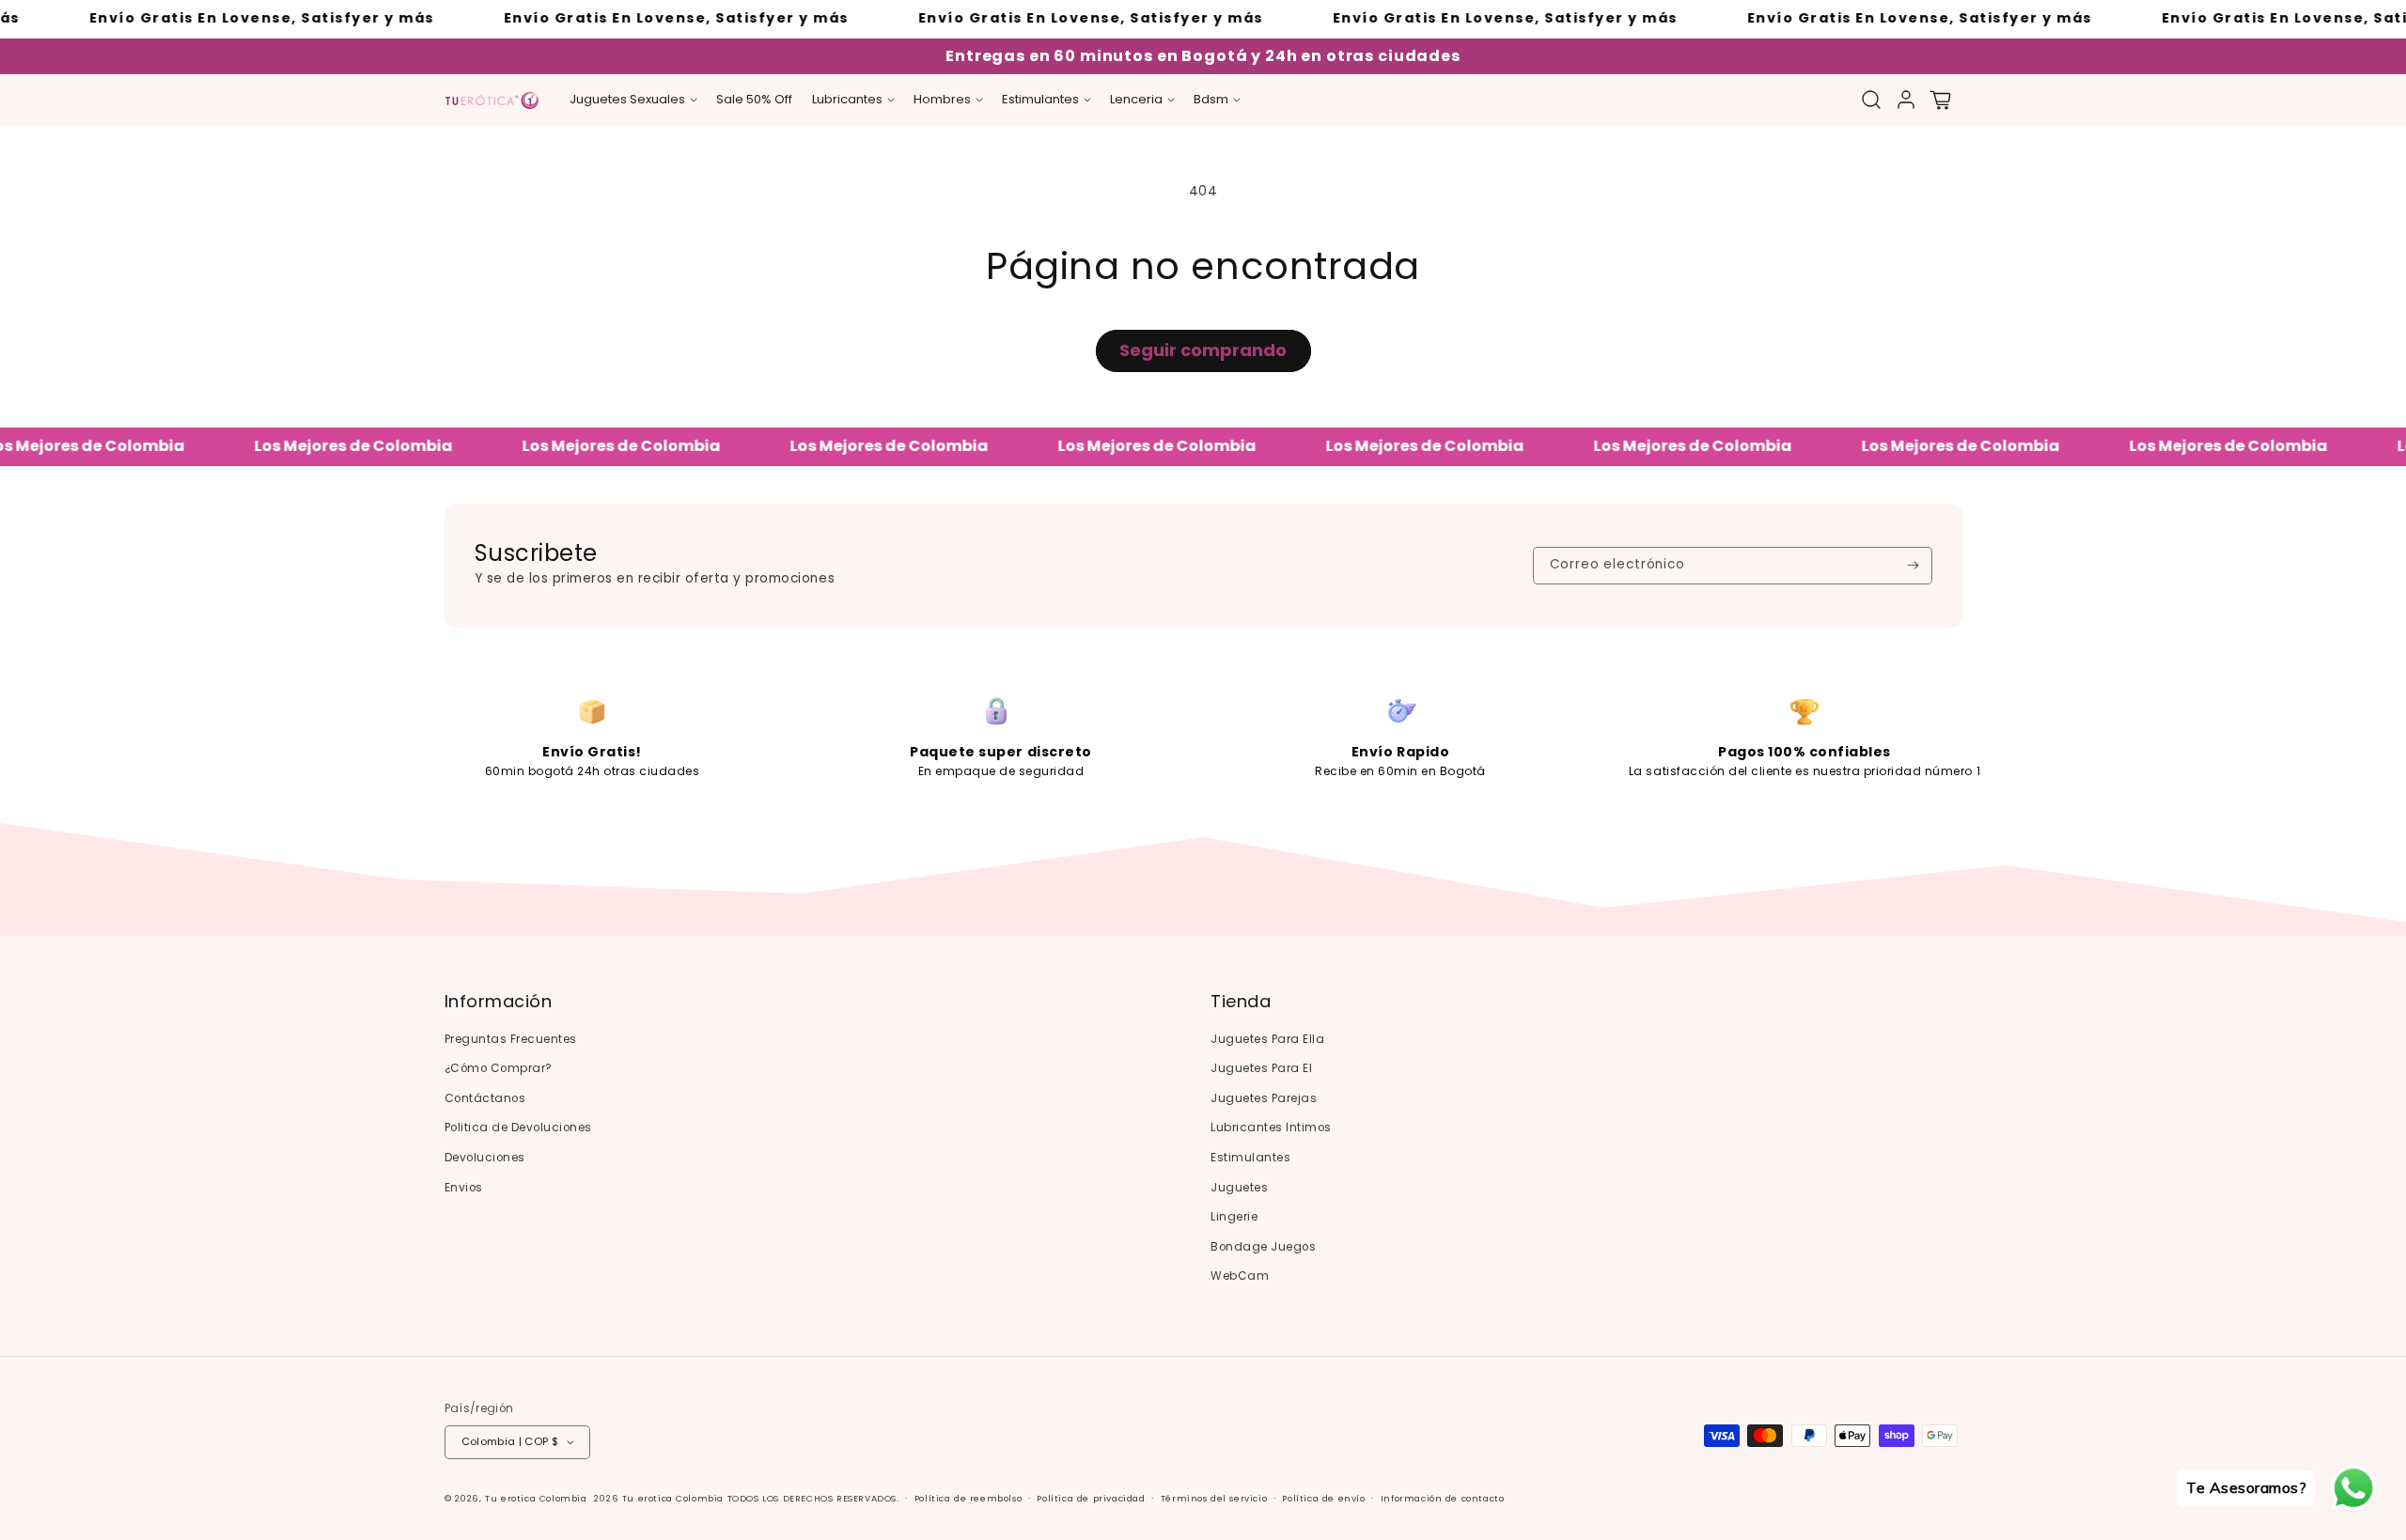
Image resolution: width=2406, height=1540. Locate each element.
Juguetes (1239, 1188)
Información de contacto (1443, 1498)
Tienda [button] (1241, 1002)
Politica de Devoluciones (518, 1128)
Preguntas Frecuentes (511, 1039)
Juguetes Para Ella (1267, 1039)
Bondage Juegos (1263, 1247)
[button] (633, 100)
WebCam (1240, 1276)
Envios (464, 1188)
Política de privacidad (1091, 1498)
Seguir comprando (1203, 350)
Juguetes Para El (1261, 1068)
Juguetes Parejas (1264, 1098)
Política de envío (1323, 1498)
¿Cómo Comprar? (499, 1068)
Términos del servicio (1214, 1498)
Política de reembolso (969, 1498)
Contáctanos (485, 1098)
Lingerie (1234, 1217)
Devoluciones (485, 1158)
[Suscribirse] (1913, 566)
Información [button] (499, 1002)
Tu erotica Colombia (536, 1498)
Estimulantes (1250, 1158)
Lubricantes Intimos (1271, 1128)
